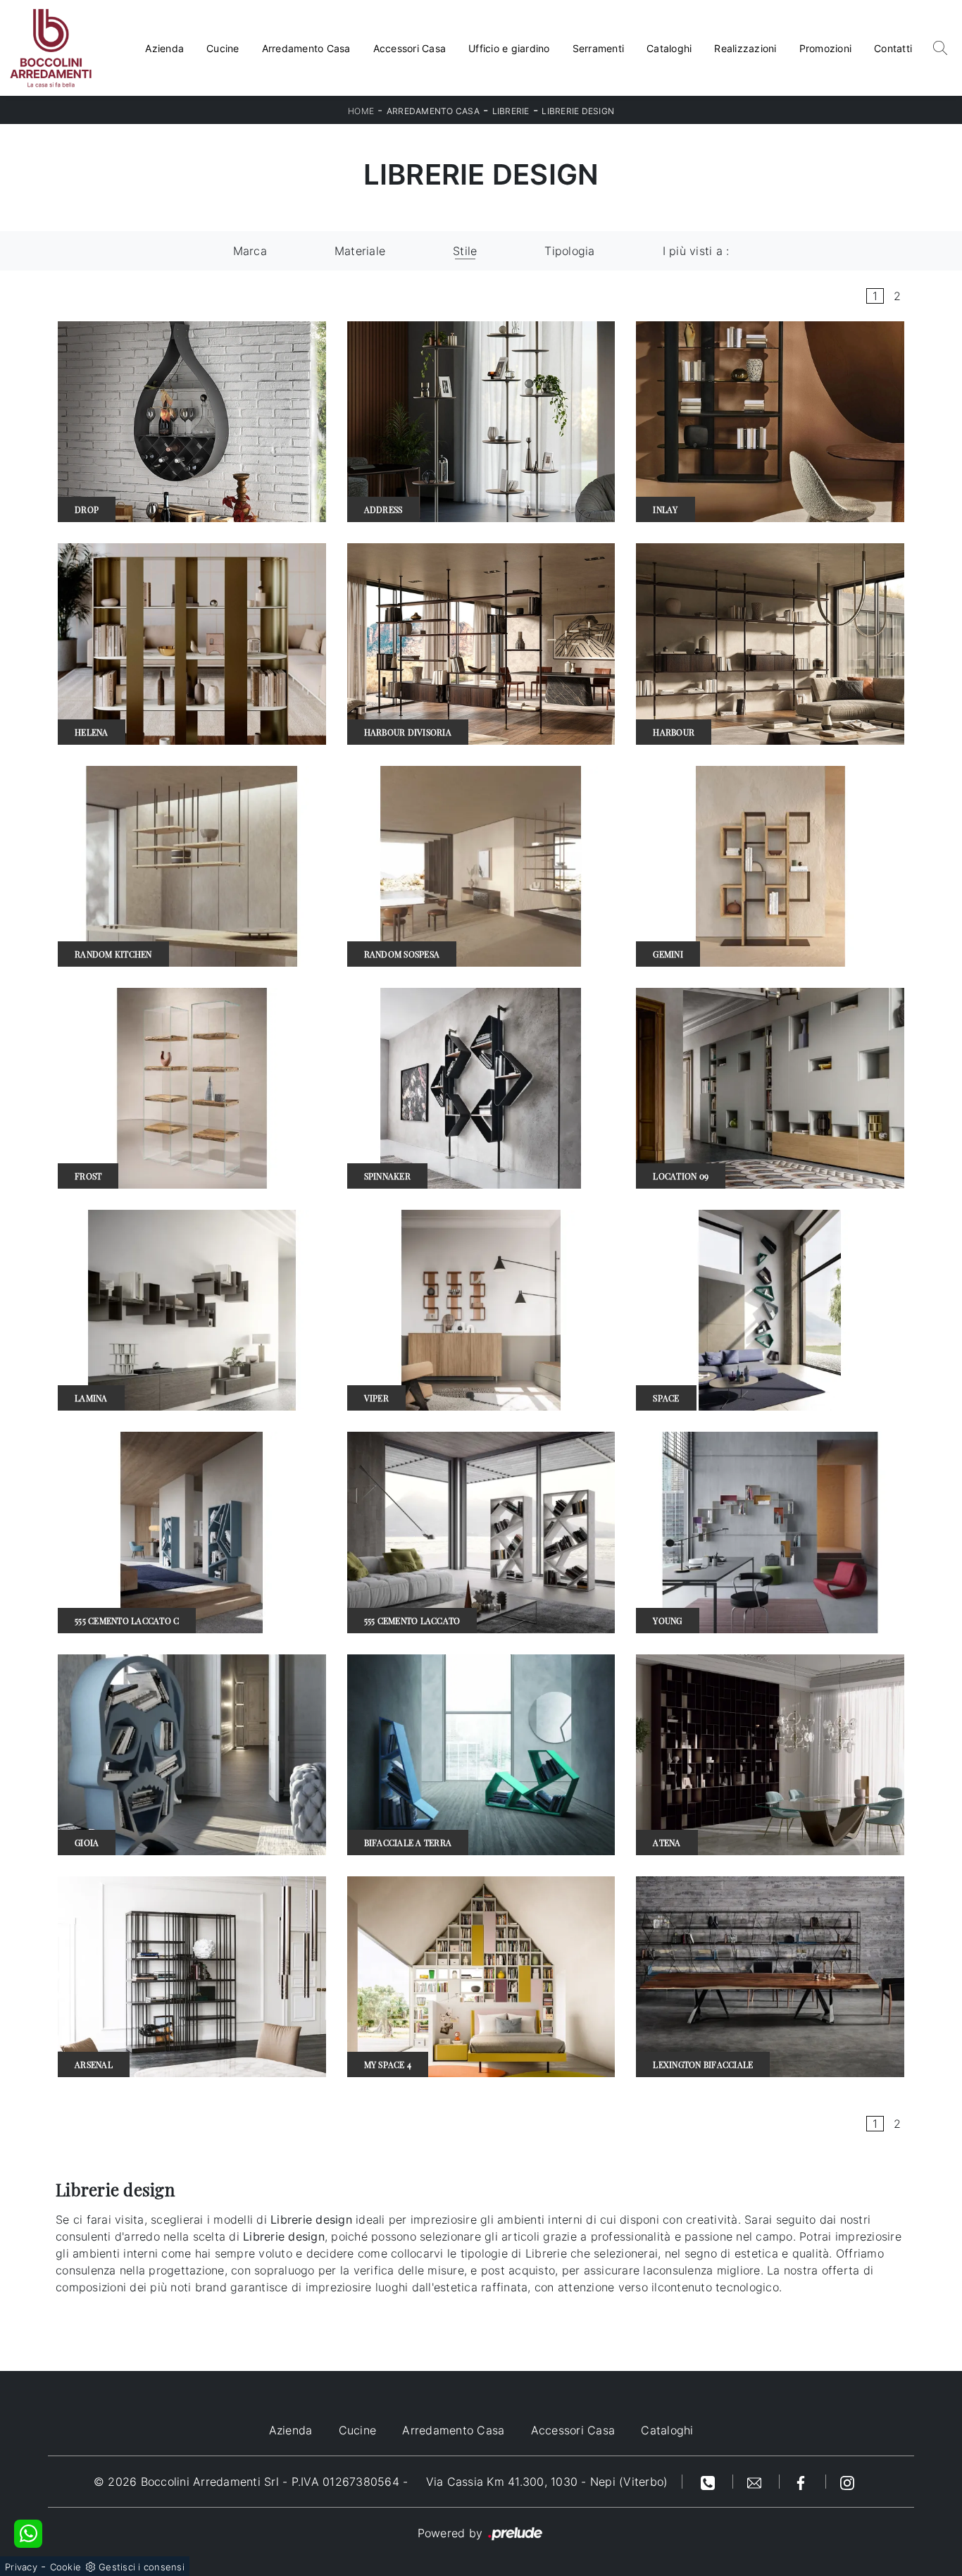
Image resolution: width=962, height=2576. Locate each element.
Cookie (66, 2567)
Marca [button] (250, 251)
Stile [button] (465, 251)
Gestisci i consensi (142, 2567)
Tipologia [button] (569, 251)
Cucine (223, 48)
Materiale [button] (360, 251)
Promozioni (826, 48)
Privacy (21, 2567)
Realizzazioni (745, 48)
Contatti (893, 48)
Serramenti (599, 48)
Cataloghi (669, 48)
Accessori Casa (410, 48)
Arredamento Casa (306, 48)
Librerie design (578, 111)
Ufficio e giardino (509, 48)
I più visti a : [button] (696, 251)
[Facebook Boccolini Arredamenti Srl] (803, 2482)
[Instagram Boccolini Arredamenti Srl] (847, 2482)
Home (361, 111)
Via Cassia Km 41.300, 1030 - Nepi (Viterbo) (547, 2482)
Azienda (164, 48)
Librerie (511, 111)
